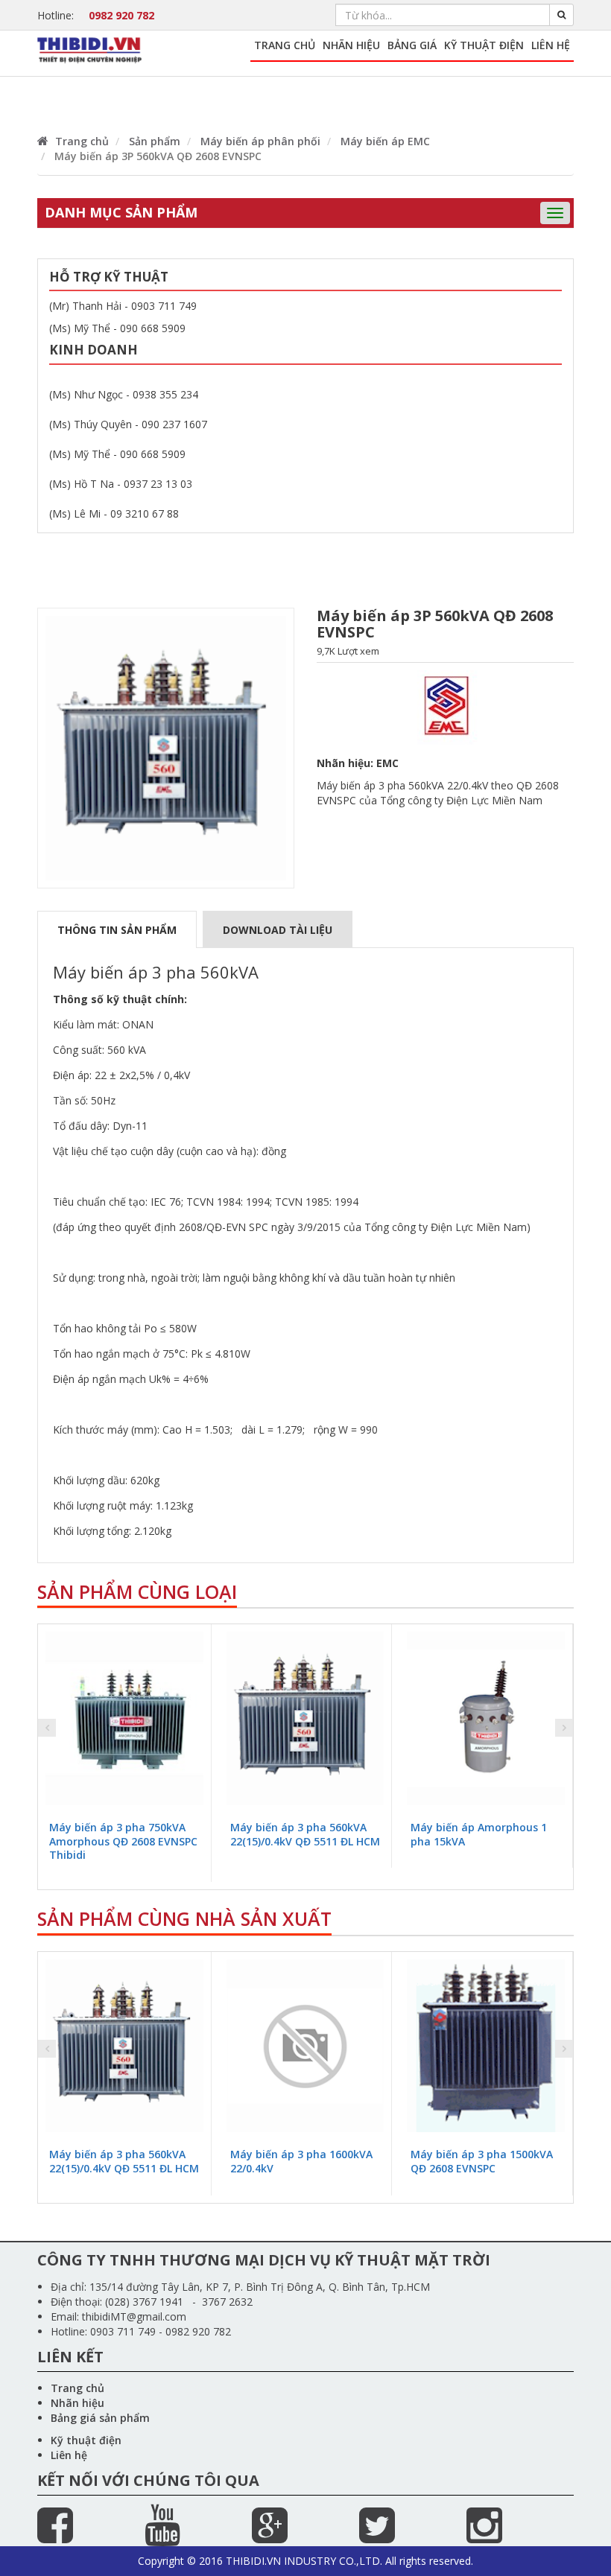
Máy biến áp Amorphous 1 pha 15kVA (479, 1834)
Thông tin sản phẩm (117, 930)
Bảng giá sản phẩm (100, 2418)
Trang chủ (285, 45)
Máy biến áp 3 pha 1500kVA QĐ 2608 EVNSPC (482, 2161)
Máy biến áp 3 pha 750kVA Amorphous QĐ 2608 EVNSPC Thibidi (123, 1841)
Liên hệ (551, 45)
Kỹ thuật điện (484, 45)
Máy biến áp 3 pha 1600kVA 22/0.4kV (301, 2161)
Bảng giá (412, 45)
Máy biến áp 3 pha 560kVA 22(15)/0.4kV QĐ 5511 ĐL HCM (305, 1834)
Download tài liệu (278, 930)
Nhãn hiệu (351, 45)
